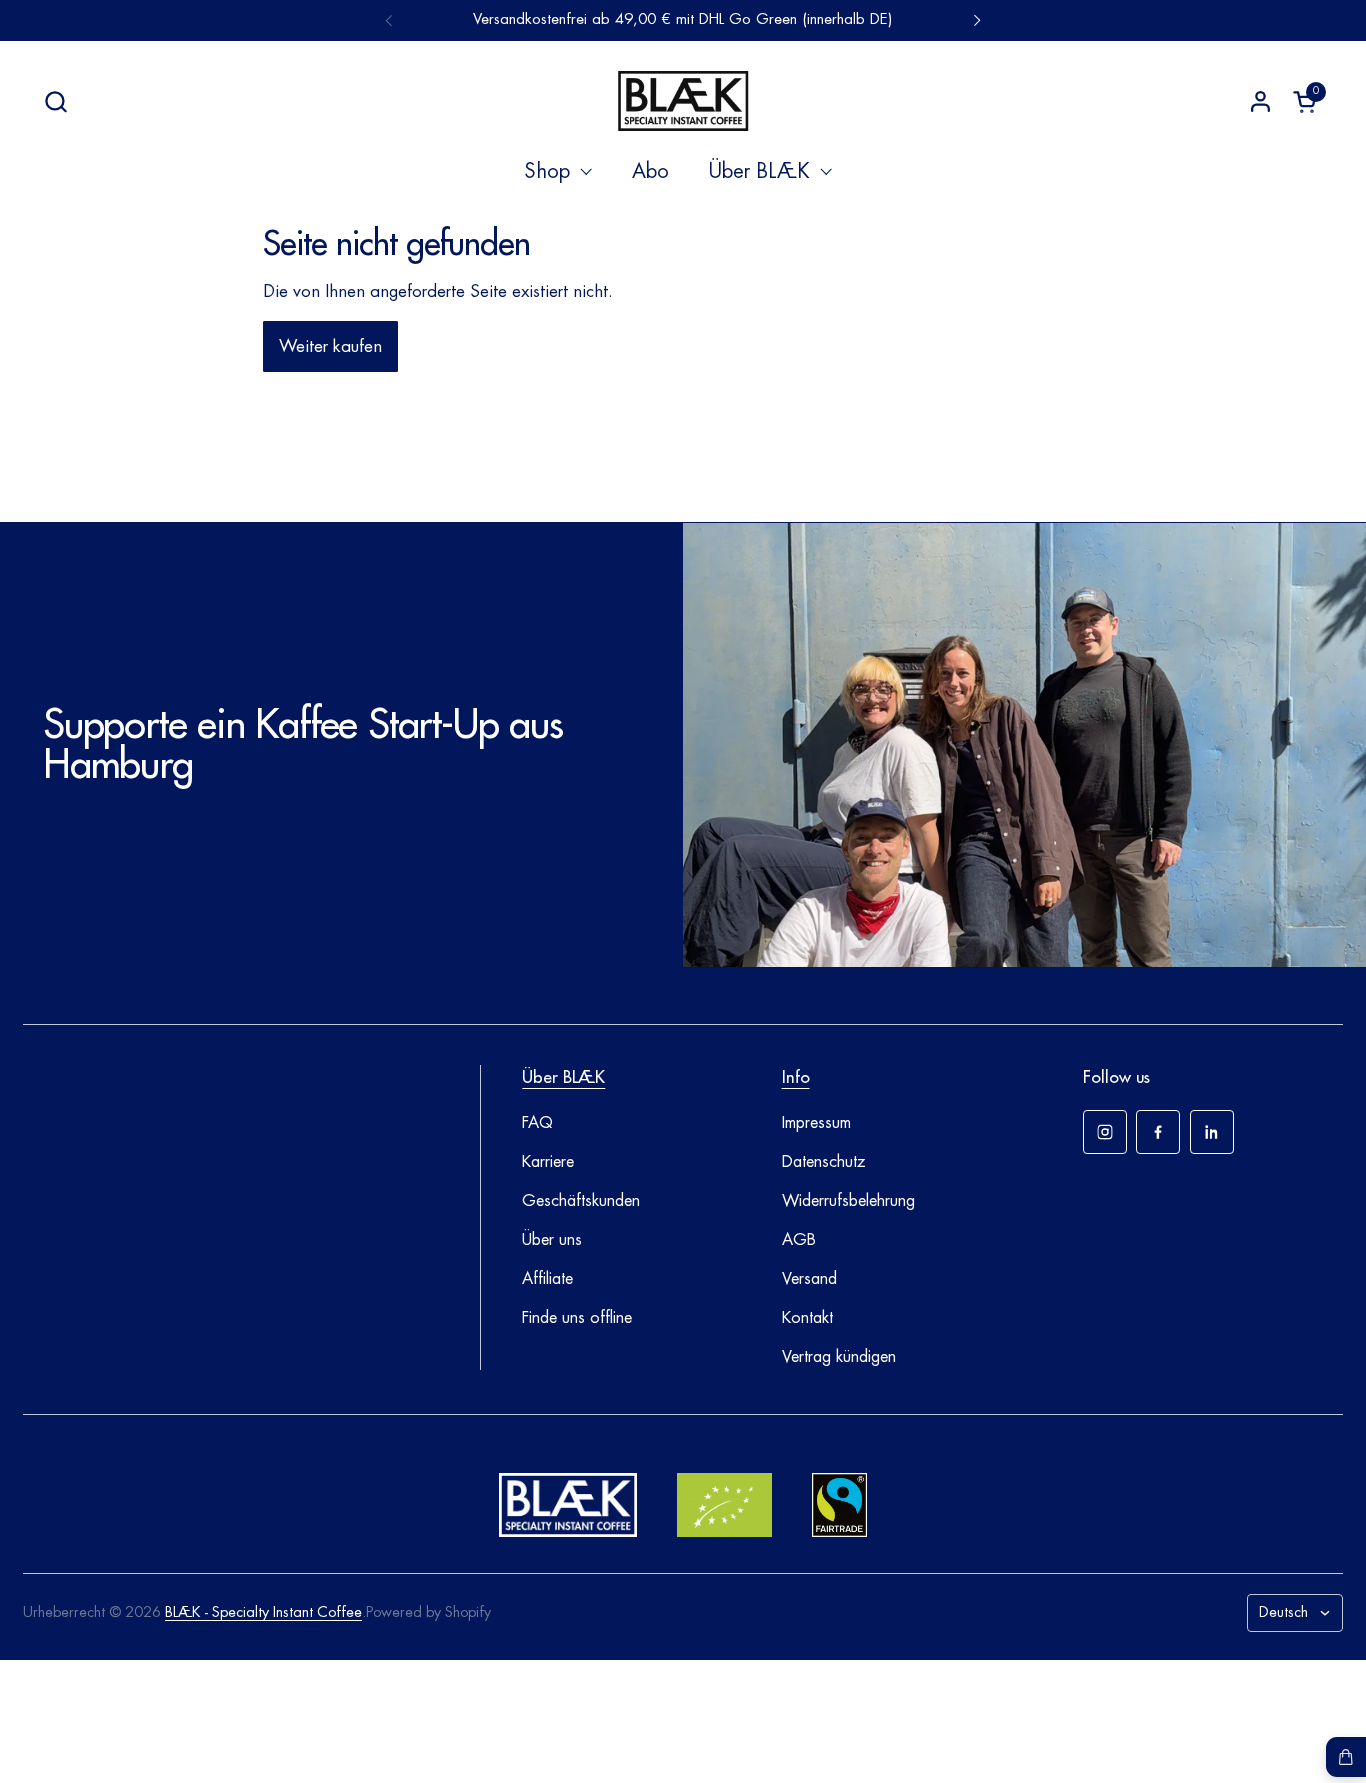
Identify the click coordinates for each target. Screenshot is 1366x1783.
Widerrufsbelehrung (848, 1201)
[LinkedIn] (1212, 1132)
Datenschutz (824, 1162)
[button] (55, 101)
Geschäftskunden (581, 1201)
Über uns (552, 1240)
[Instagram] (1105, 1132)
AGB (799, 1240)
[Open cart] (1346, 1757)
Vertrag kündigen (839, 1357)
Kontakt (807, 1318)
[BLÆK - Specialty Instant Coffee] (683, 101)
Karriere (548, 1162)
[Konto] (1260, 101)
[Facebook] (1158, 1132)
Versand (809, 1279)
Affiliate (547, 1279)
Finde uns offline (577, 1318)
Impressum (816, 1123)
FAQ (537, 1123)
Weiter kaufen (330, 346)
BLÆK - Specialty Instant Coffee (263, 1612)
